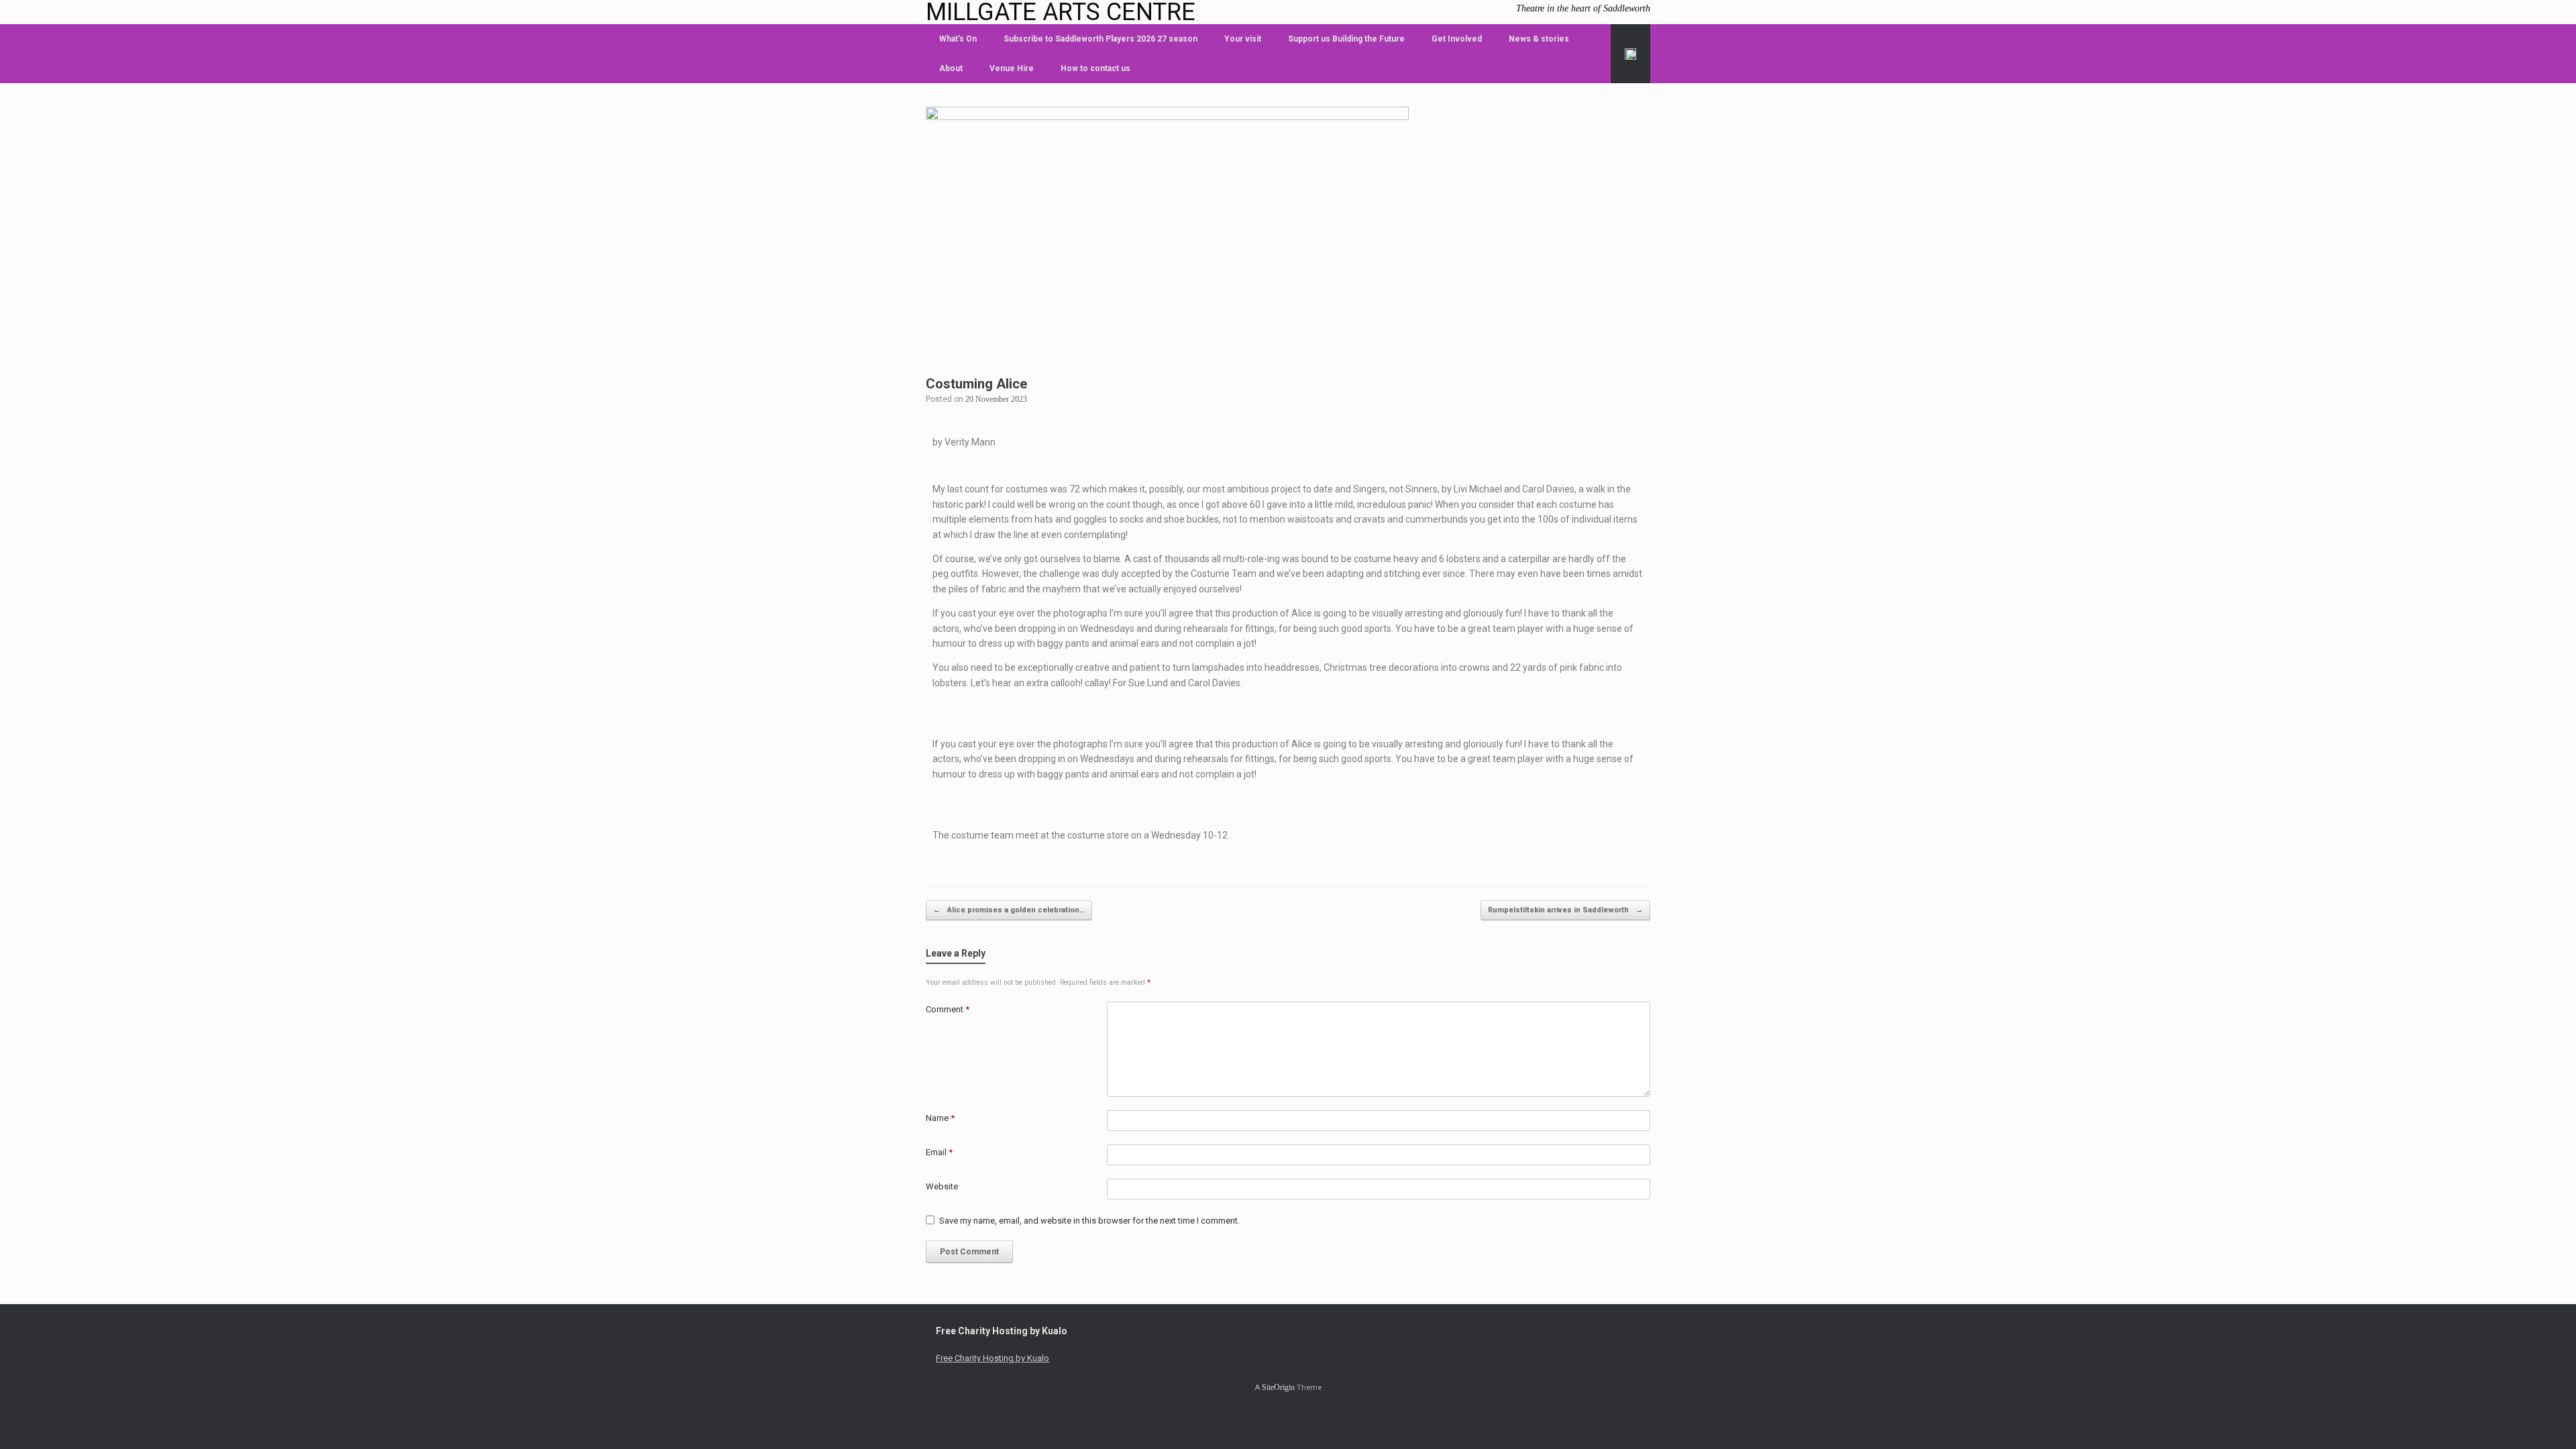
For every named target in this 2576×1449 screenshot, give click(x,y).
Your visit (1243, 39)
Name (940, 1118)
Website (942, 1186)
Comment (948, 1009)
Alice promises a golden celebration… (1009, 910)
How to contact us (1095, 68)
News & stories (1539, 39)
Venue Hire (1012, 68)
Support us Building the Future (1346, 39)
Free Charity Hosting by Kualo (992, 1358)
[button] (1630, 54)
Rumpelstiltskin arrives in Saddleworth (1565, 910)
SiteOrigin (1278, 1387)
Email (939, 1152)
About (951, 68)
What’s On (958, 39)
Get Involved (1457, 39)
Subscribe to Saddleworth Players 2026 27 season (1101, 39)
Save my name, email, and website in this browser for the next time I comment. (1089, 1221)
